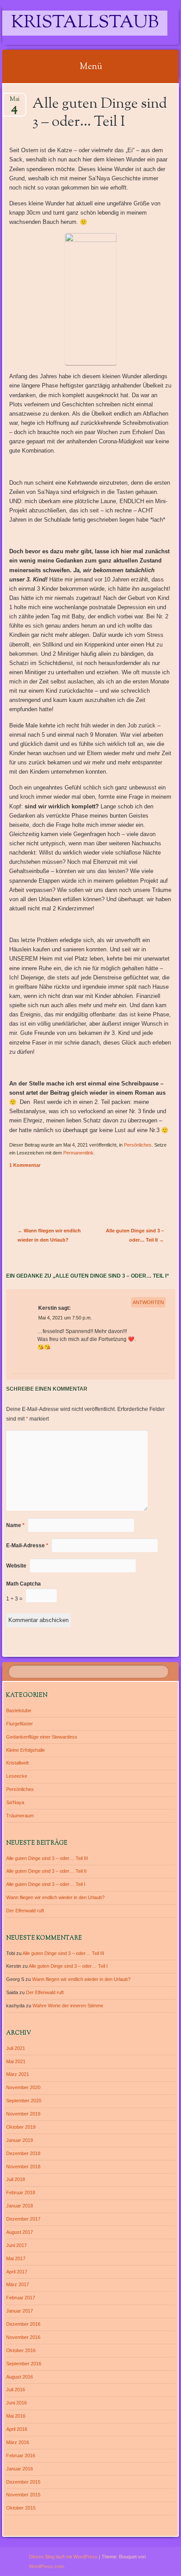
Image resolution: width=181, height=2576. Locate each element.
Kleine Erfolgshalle (25, 1750)
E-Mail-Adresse (27, 1546)
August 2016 (20, 2377)
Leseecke (17, 1776)
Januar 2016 (20, 2469)
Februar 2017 (21, 2298)
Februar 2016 (21, 2455)
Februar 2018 (21, 2192)
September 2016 (24, 2364)
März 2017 (18, 2284)
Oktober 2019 (21, 2127)
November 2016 (23, 2337)
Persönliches (138, 1145)
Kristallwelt (17, 1763)
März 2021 (18, 2074)
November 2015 (23, 2495)
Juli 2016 (16, 2390)
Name (15, 1525)
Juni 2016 (16, 2403)
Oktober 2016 (21, 2350)
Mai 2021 (16, 2061)
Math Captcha (24, 1584)
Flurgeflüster (20, 1724)
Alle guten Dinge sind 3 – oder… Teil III (47, 1858)
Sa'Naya (15, 1802)
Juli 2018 (16, 2179)
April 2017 (17, 2272)
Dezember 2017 (23, 2219)
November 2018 (23, 2167)
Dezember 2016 (23, 2324)
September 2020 (24, 2101)
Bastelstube (19, 1710)
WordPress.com (46, 2566)
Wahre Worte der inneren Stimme (68, 2006)
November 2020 (23, 2087)
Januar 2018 (20, 2206)
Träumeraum (20, 1816)
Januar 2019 (20, 2140)
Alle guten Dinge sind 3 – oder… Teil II (46, 1871)
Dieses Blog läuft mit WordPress (63, 2557)
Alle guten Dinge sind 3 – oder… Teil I (46, 1884)
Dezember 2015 (23, 2482)
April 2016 (17, 2429)
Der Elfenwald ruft (25, 1911)
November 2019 (23, 2114)
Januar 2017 (20, 2311)
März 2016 (18, 2442)
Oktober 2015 (21, 2508)
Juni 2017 (16, 2245)
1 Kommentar (25, 1165)
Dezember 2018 (23, 2153)
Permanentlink (78, 1153)
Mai (14, 102)
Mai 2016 (16, 2416)
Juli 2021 (16, 2048)
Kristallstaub (85, 23)
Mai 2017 (16, 2258)
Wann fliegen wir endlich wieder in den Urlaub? (55, 1897)
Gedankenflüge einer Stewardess (42, 1737)
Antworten (148, 1302)
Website (16, 1566)
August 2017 (20, 2232)
